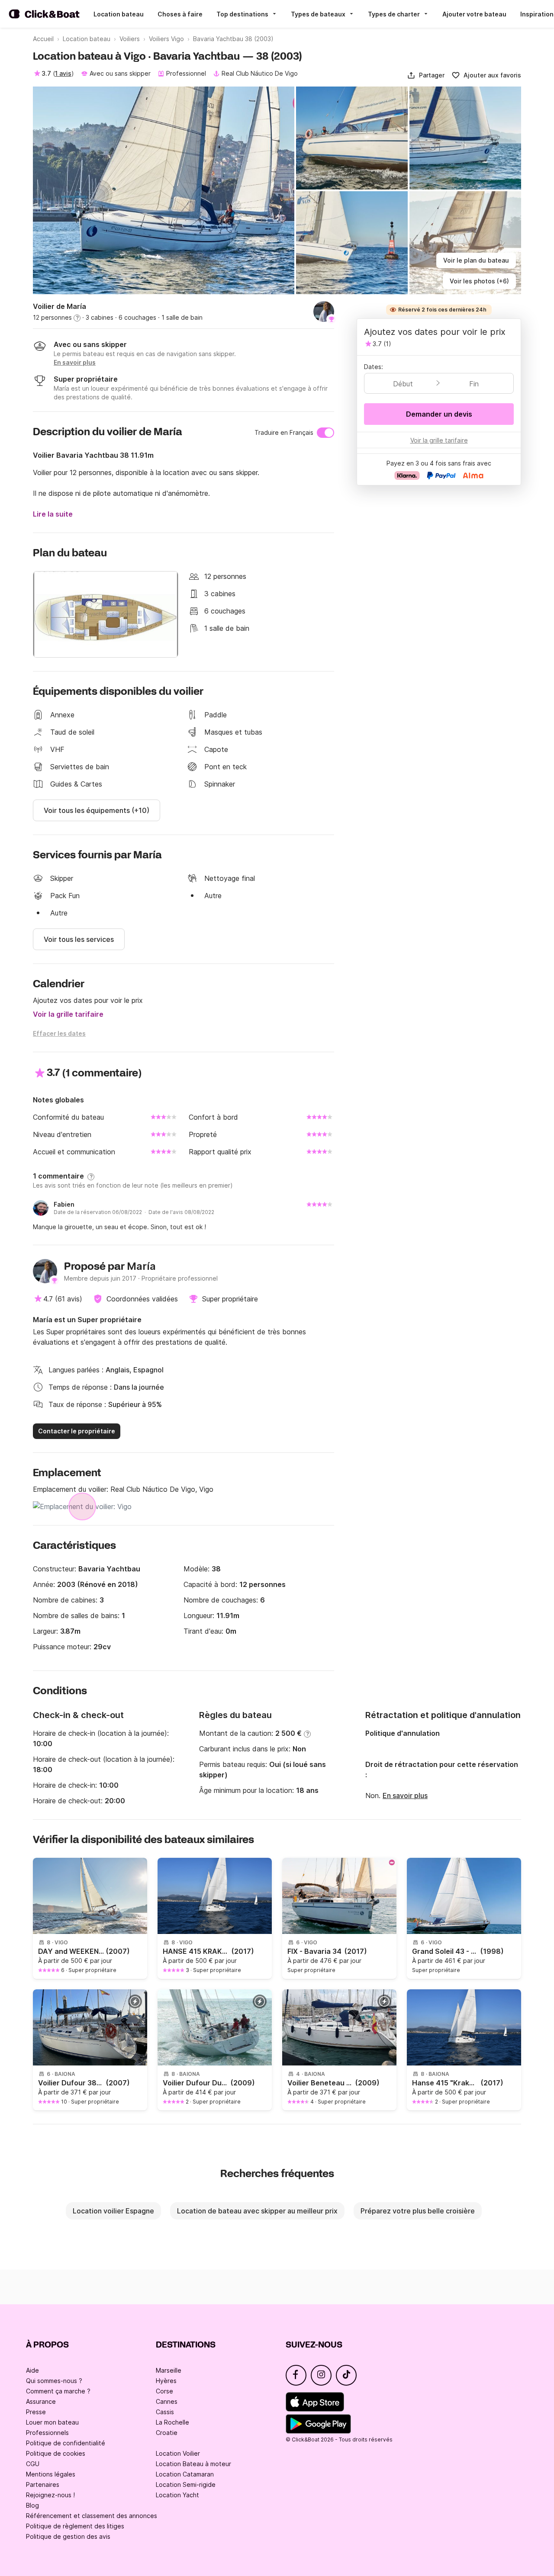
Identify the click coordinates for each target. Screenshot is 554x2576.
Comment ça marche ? (58, 2391)
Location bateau (119, 14)
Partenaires (43, 2484)
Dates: (374, 367)
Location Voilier (178, 2453)
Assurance (41, 2401)
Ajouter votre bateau (474, 14)
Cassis (165, 2412)
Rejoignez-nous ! (50, 2495)
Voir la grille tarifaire (68, 1014)
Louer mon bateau (52, 2422)
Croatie (167, 2433)
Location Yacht (177, 2495)
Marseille (169, 2370)
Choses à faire (180, 14)
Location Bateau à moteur (193, 2464)
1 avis (63, 73)
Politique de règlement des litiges (75, 2526)
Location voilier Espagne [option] (113, 2211)
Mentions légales (51, 2474)
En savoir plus (405, 1795)
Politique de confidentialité (66, 2443)
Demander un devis (439, 414)
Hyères (166, 2381)
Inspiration (537, 14)
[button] (426, 75)
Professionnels (47, 2433)
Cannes (167, 2401)
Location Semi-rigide (186, 2484)
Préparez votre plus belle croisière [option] (418, 2211)
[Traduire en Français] (325, 433)
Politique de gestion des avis (68, 2536)
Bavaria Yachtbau (109, 1569)
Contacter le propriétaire (77, 1431)
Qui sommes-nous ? (54, 2381)
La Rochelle (172, 2422)
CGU (33, 2464)
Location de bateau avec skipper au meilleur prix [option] (257, 2211)
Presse (36, 2412)
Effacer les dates (59, 1033)
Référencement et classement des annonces (92, 2516)
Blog (32, 2505)
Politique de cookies (56, 2453)
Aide (32, 2370)
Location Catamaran (185, 2474)
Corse (164, 2391)
